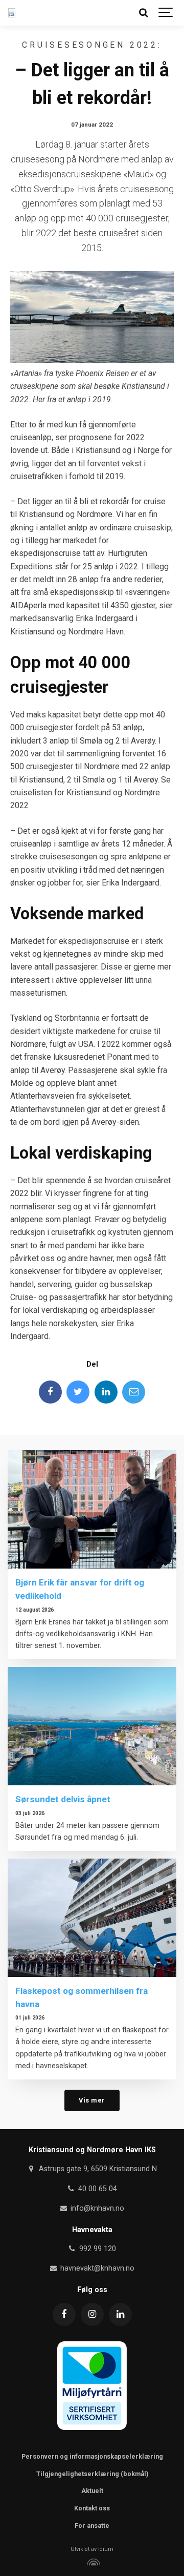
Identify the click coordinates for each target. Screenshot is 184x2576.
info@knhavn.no (96, 2208)
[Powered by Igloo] (92, 2562)
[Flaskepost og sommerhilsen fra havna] (92, 1918)
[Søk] (143, 13)
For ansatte (92, 2526)
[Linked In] (106, 1392)
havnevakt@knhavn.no (96, 2268)
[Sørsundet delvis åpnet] (92, 1726)
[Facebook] (50, 1392)
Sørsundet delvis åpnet (63, 1799)
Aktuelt (92, 2491)
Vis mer (92, 2100)
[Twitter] (78, 1392)
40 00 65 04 (97, 2189)
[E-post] (134, 1392)
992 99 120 (97, 2249)
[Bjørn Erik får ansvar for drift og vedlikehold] (92, 1509)
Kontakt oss (92, 2508)
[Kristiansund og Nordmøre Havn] (12, 13)
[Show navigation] (166, 13)
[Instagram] (92, 2314)
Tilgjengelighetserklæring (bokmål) (92, 2474)
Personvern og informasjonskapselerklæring (92, 2456)
